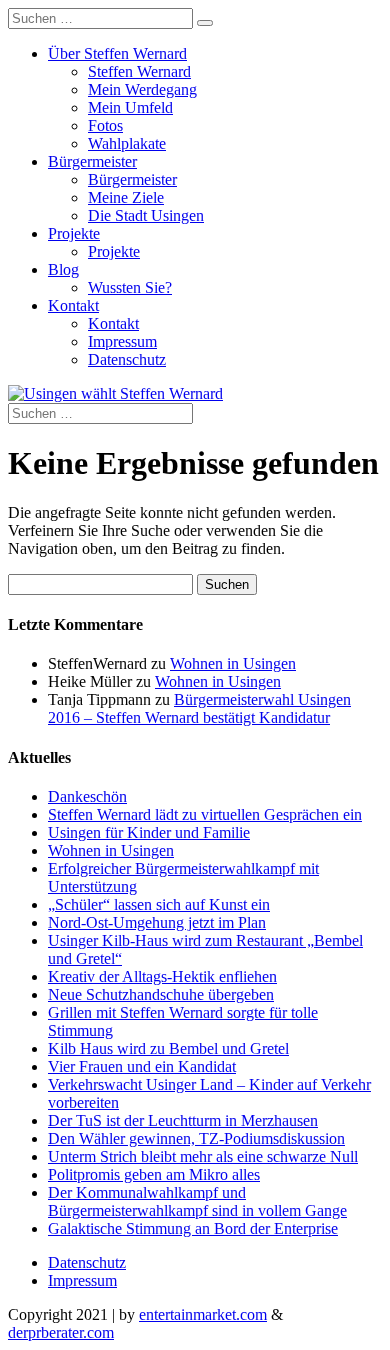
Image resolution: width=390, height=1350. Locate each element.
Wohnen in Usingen (233, 663)
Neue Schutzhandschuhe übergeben (161, 994)
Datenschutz (127, 359)
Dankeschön (87, 796)
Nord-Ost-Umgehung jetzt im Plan (157, 922)
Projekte (74, 233)
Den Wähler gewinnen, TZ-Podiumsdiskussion (196, 1138)
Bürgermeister (92, 161)
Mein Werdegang (142, 89)
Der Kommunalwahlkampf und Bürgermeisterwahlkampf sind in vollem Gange (197, 1201)
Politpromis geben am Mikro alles (154, 1174)
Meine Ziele (126, 197)
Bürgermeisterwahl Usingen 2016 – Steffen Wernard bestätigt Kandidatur (199, 708)
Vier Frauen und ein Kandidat (142, 1066)
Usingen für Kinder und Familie (149, 832)
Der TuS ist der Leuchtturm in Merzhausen (183, 1120)
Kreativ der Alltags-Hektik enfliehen (162, 976)
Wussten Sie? (130, 287)
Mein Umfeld (130, 107)
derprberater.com (61, 1332)
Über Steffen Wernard (117, 53)
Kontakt (73, 305)
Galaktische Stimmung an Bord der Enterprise (193, 1228)
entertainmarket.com (203, 1314)
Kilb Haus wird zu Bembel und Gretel (168, 1048)
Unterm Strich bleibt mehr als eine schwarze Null (203, 1156)
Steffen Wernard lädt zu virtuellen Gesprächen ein (205, 814)
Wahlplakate (127, 143)
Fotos (105, 125)
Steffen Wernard (139, 71)
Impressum (122, 341)
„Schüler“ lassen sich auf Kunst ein (159, 904)
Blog (63, 269)
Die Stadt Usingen (146, 215)
